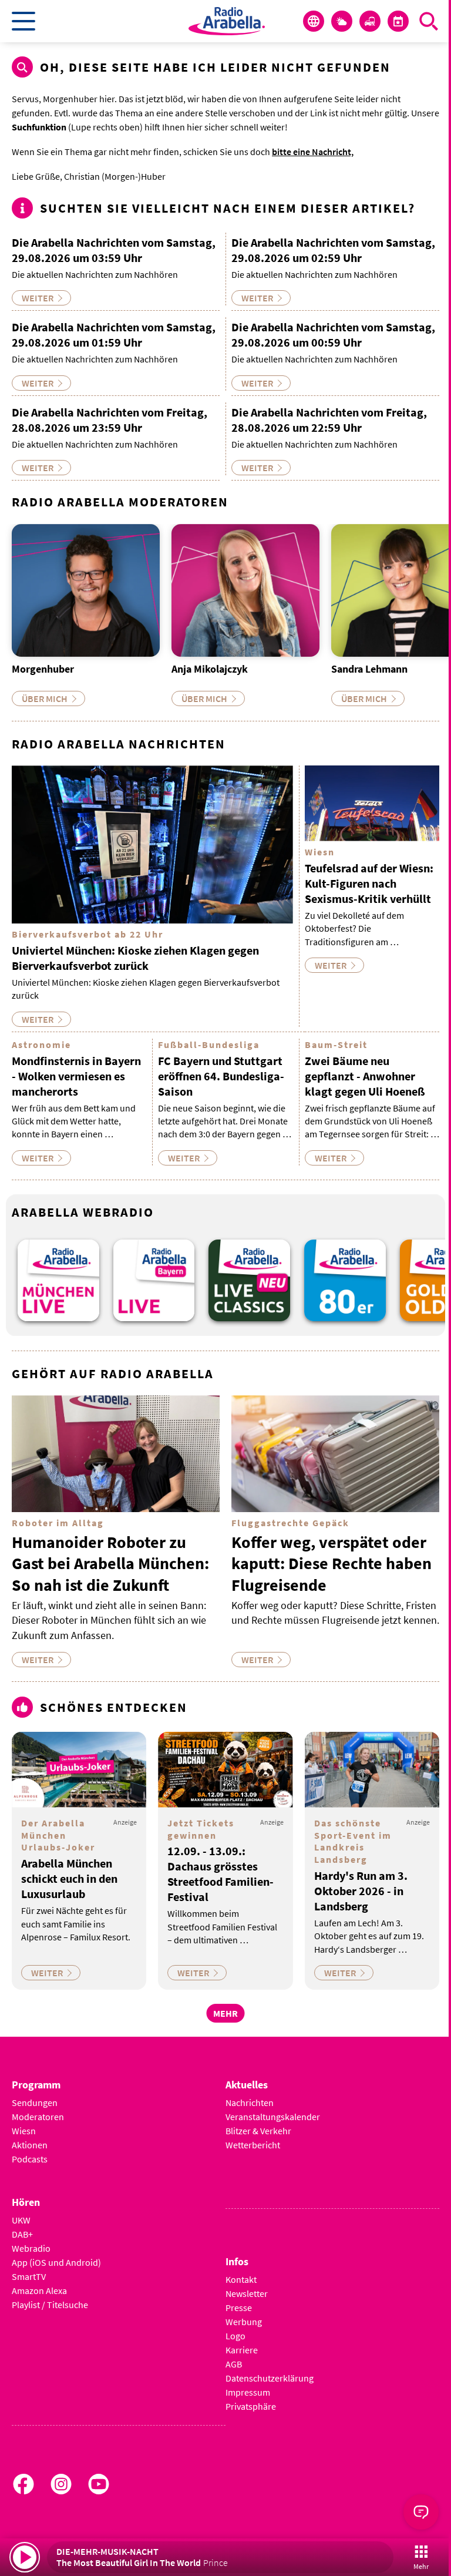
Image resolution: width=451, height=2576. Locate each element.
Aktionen (30, 2145)
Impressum (248, 2392)
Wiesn (24, 2131)
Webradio (31, 2248)
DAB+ (22, 2234)
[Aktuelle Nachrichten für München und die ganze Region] (314, 21)
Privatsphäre (251, 2406)
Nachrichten (250, 2103)
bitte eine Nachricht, (313, 152)
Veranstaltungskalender (273, 2117)
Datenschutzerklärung (270, 2378)
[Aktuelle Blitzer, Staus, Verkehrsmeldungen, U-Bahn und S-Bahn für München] (370, 21)
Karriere (242, 2350)
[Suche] (429, 21)
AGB (234, 2364)
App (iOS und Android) (56, 2262)
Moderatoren (38, 2117)
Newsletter (247, 2293)
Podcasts (30, 2159)
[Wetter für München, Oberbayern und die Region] (342, 21)
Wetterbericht (253, 2145)
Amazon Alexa (39, 2290)
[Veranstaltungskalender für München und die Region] (398, 21)
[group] (58, 1280)
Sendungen (35, 2103)
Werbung (244, 2322)
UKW (21, 2220)
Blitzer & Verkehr (258, 2131)
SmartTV (29, 2276)
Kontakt (241, 2279)
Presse (239, 2308)
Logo (235, 2336)
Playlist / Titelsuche (50, 2305)
